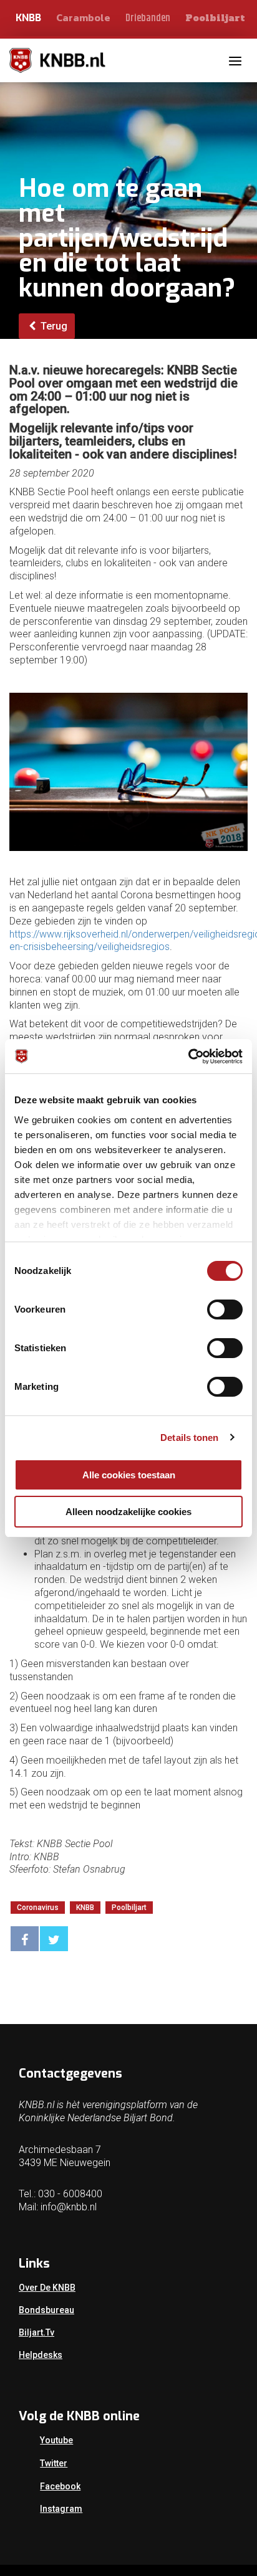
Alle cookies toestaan (129, 1475)
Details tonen (189, 1438)
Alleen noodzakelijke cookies (128, 1512)
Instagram (61, 2509)
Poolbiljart (215, 18)
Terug (53, 326)
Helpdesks (41, 2355)
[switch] (225, 1309)
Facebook (60, 2486)
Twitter (54, 2463)
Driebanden (148, 18)
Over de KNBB (47, 2288)
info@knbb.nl (69, 2207)
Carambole (83, 17)
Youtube (56, 2440)
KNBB (28, 18)
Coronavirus (38, 1908)
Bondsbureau (46, 2310)
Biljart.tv (36, 2332)
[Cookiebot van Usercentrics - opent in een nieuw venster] (188, 1057)
